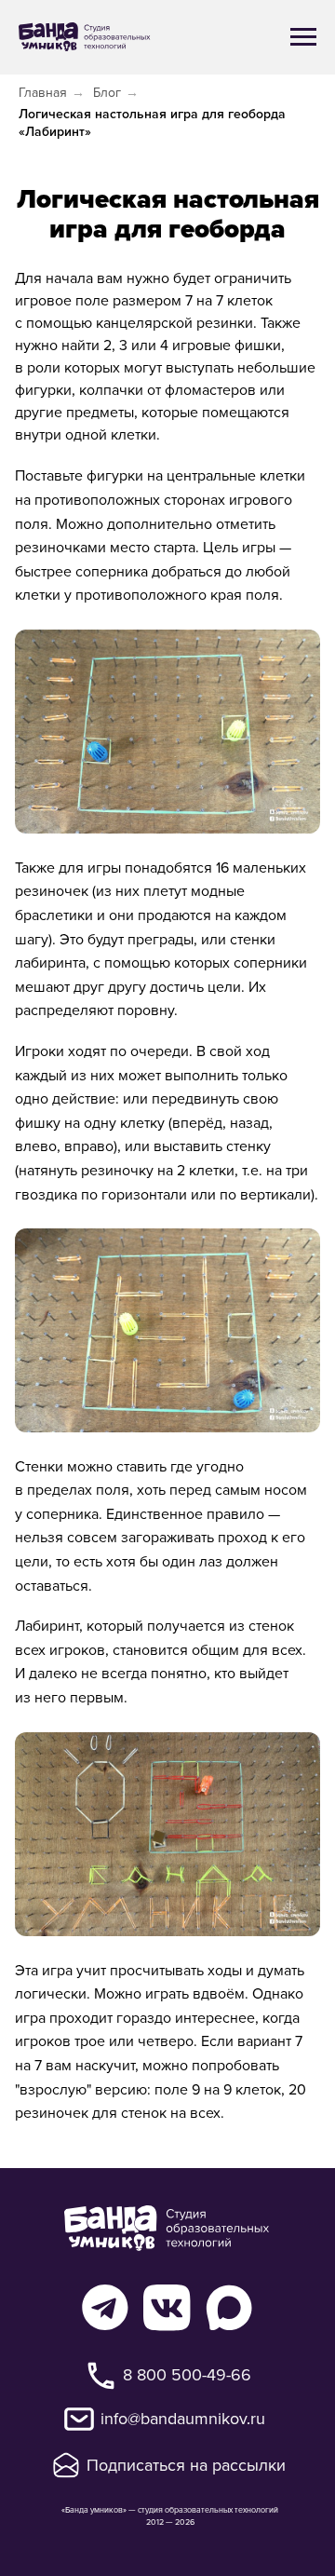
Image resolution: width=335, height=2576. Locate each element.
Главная (43, 93)
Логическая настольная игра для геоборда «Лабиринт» (152, 123)
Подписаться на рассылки (186, 2465)
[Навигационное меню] (303, 37)
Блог (107, 93)
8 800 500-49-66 (187, 2374)
